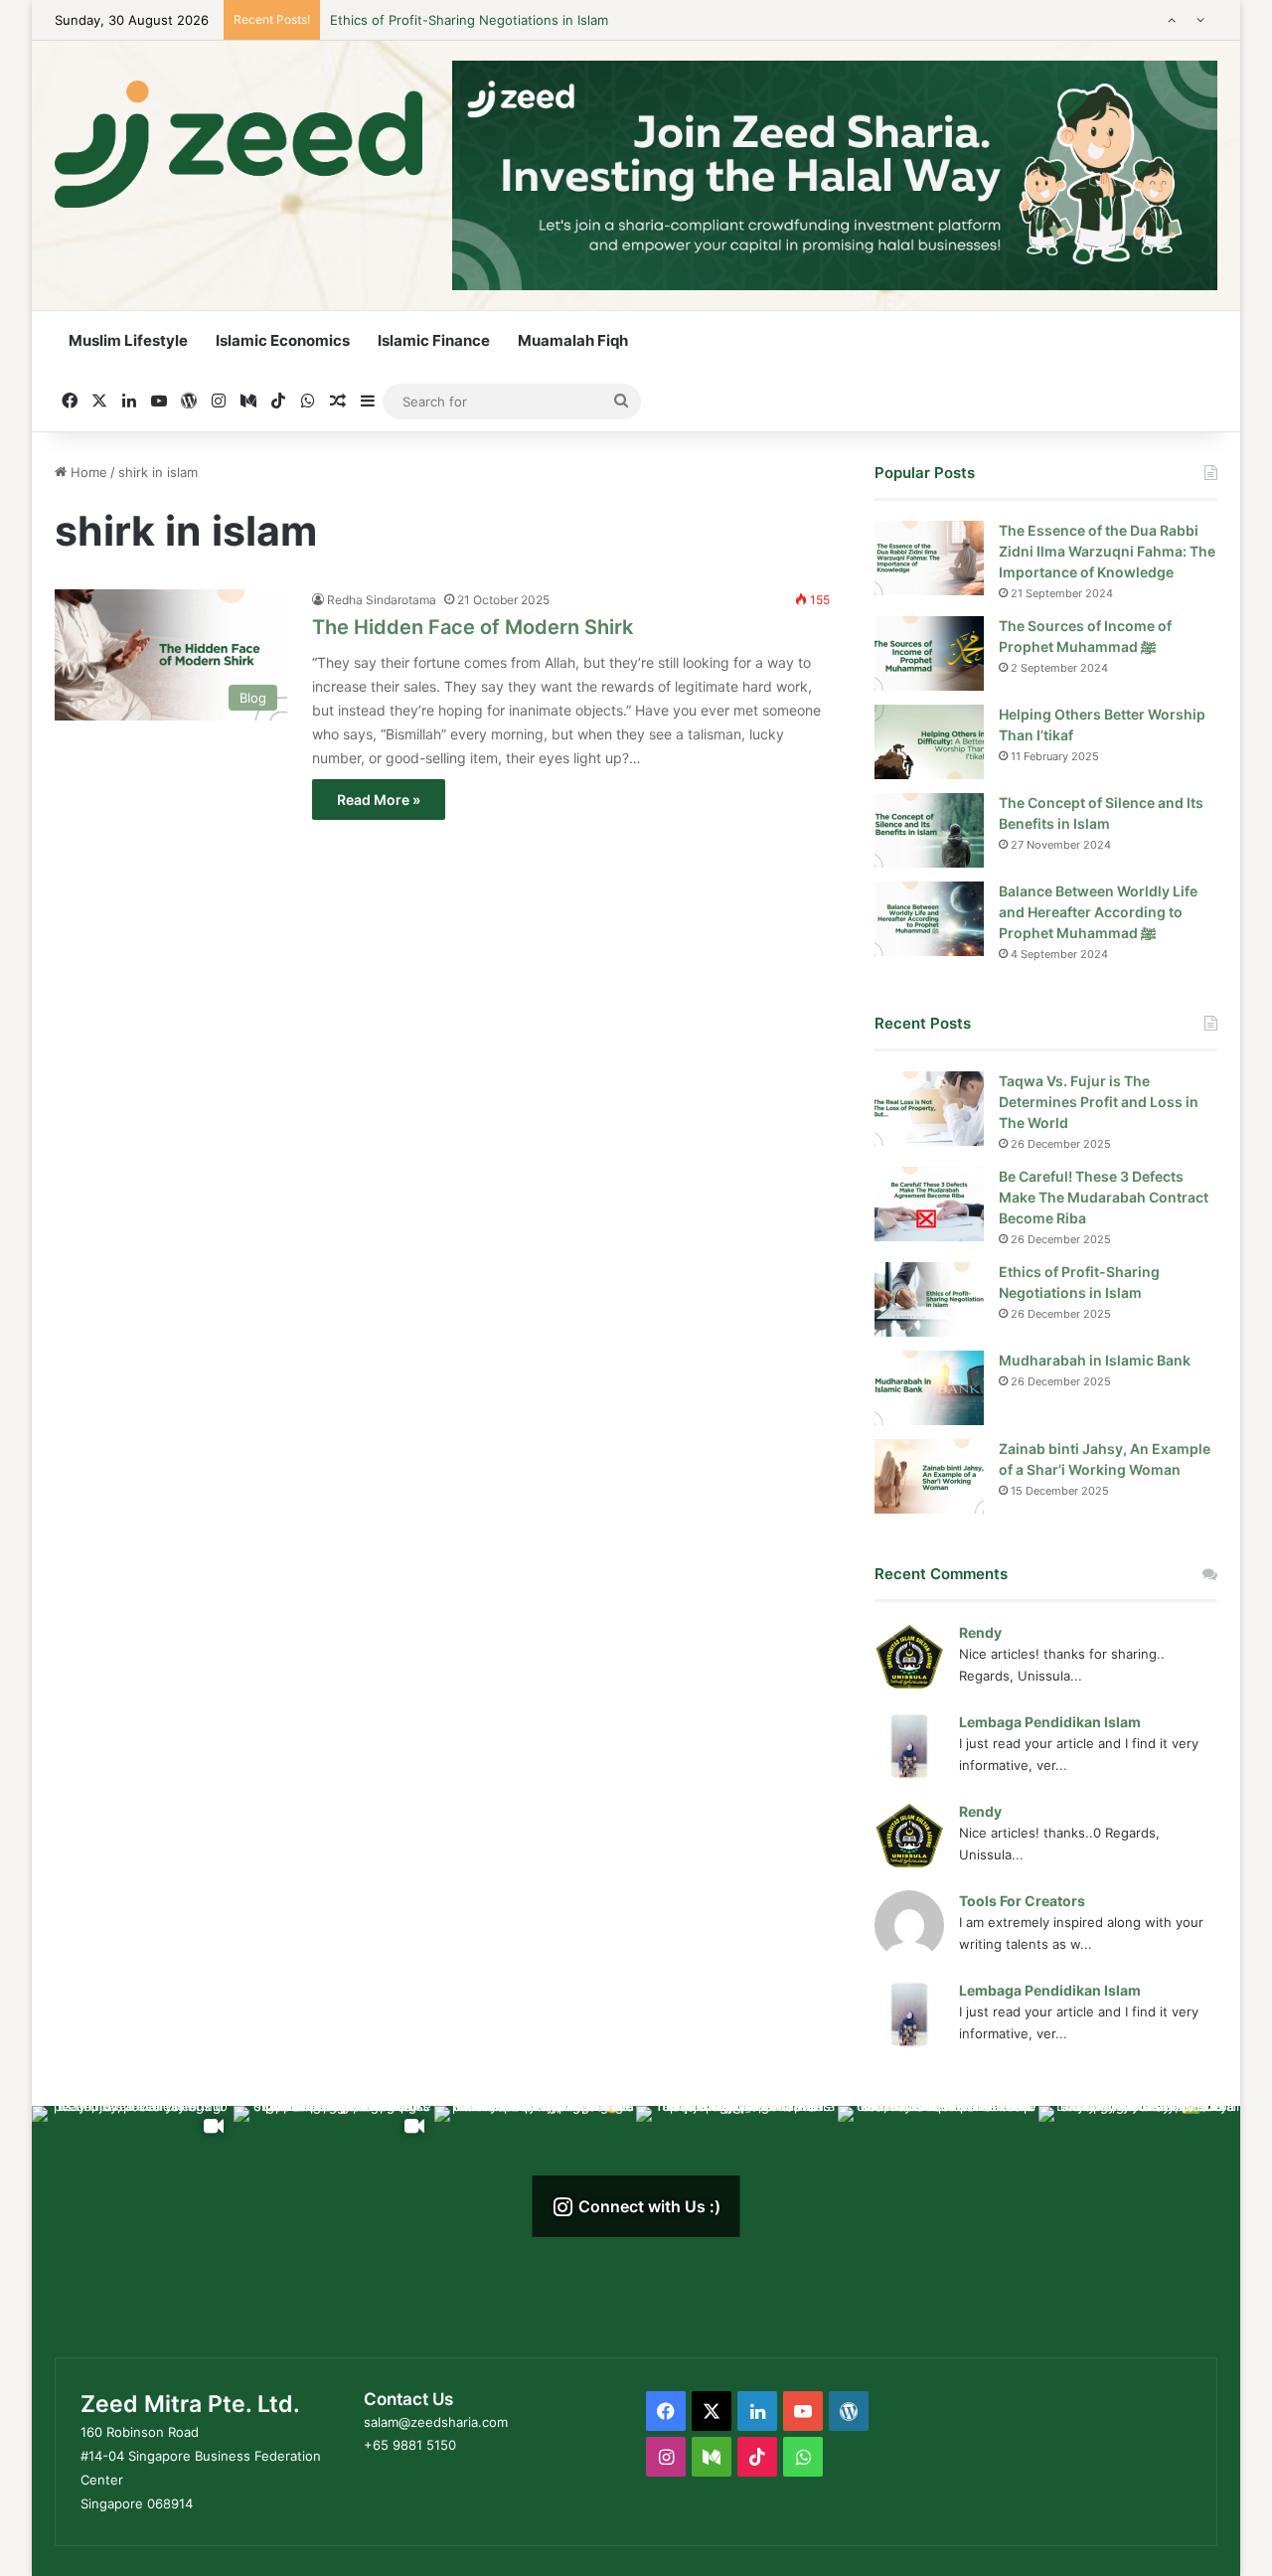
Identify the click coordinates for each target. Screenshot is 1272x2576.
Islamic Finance (434, 340)
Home (87, 472)
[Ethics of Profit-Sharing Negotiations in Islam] (929, 1299)
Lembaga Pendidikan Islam (1050, 1722)
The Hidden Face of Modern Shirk (473, 627)
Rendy (980, 1632)
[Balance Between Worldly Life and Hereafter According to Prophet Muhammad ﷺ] (929, 919)
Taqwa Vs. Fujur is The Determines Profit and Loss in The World (1099, 1102)
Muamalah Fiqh (573, 340)
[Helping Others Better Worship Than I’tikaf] (929, 742)
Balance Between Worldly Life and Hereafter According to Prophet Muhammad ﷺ (1098, 912)
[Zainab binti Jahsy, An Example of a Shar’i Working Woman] (929, 1476)
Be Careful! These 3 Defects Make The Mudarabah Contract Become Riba (1104, 1197)
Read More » (379, 800)
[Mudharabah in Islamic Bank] (929, 1388)
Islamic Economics (283, 340)
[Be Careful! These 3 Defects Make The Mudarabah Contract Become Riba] (929, 1204)
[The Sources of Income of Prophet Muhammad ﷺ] (929, 653)
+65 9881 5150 (410, 2445)
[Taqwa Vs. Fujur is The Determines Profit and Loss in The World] (929, 1109)
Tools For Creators (1022, 1901)
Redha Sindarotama (382, 600)
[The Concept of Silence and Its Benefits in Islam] (929, 830)
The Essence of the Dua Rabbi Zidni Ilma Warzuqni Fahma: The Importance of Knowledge (1107, 551)
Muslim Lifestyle (128, 340)
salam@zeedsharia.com (436, 2422)
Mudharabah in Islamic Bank (415, 24)
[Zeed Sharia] (238, 144)
